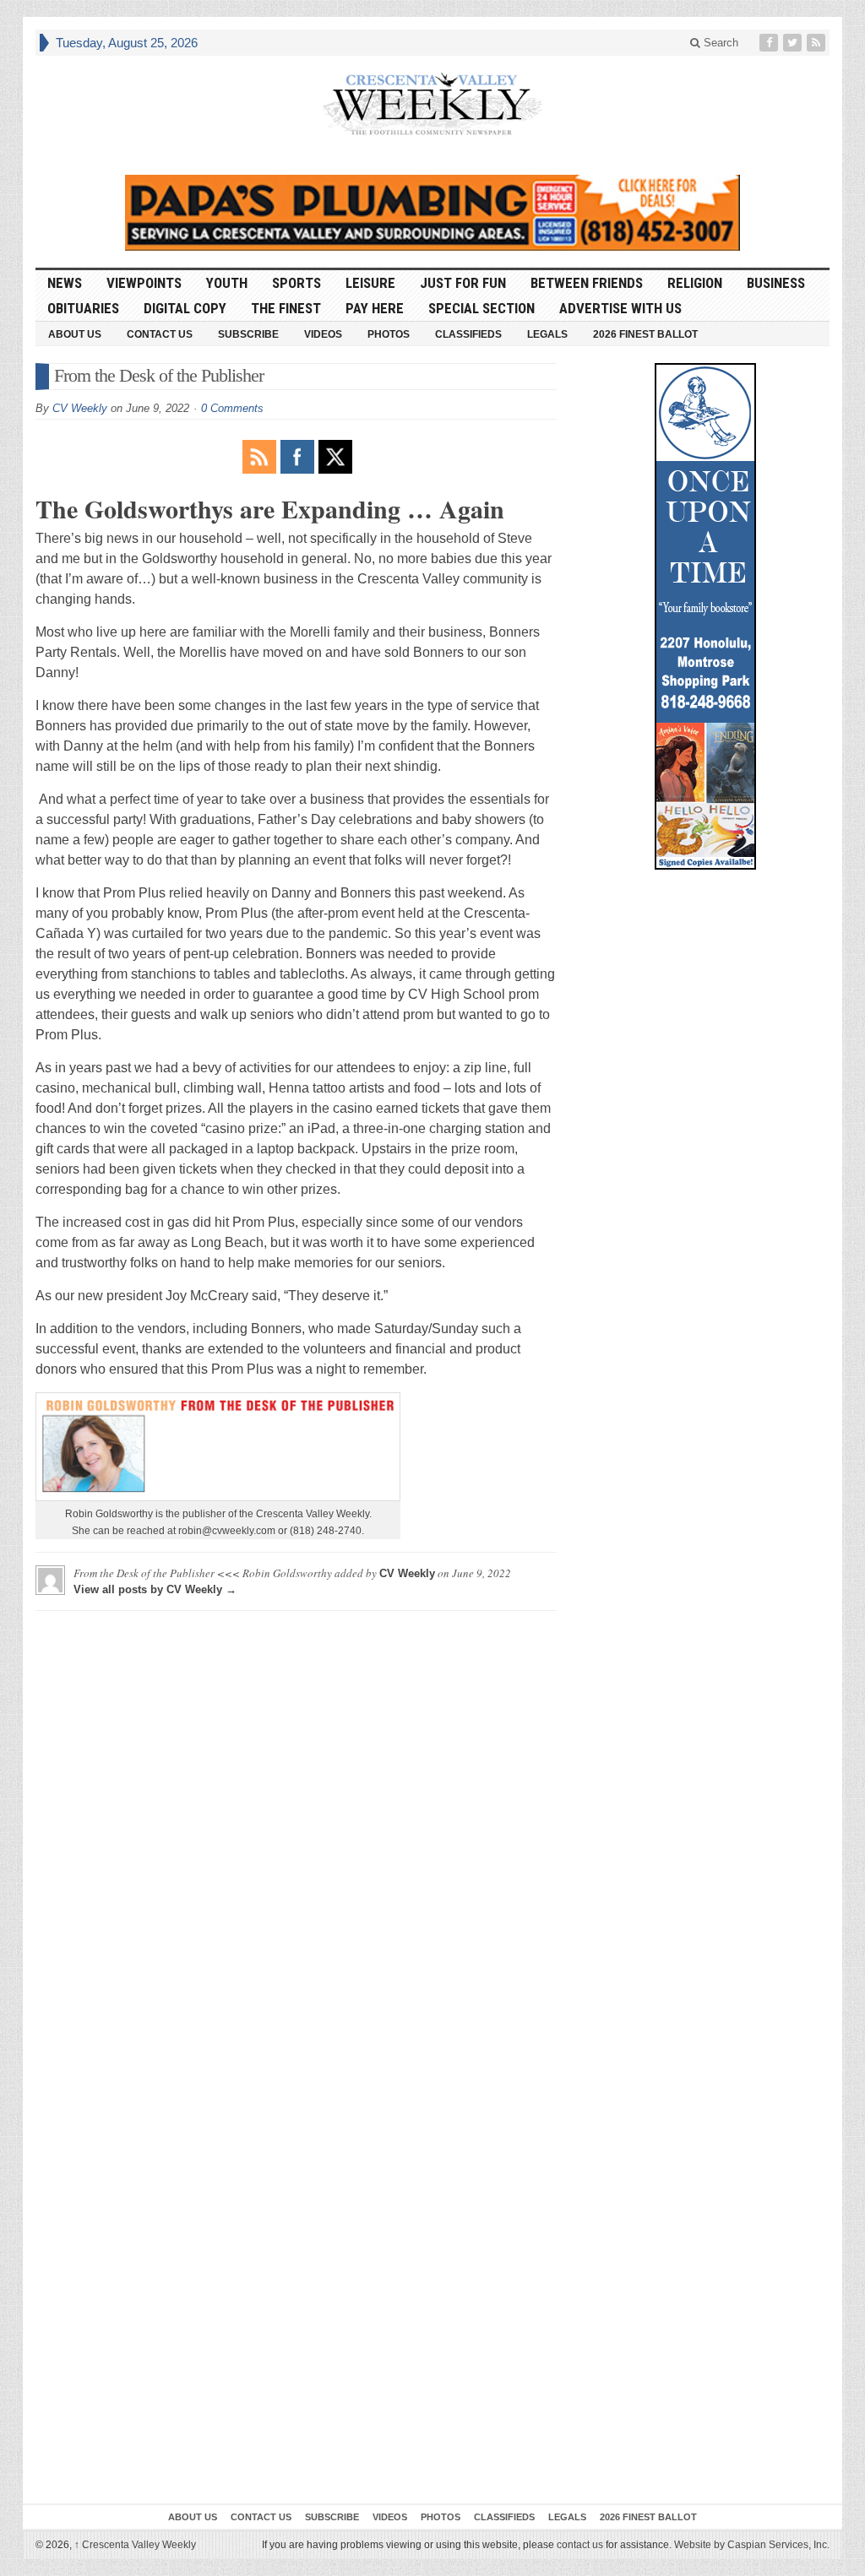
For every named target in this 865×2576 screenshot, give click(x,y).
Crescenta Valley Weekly (135, 2545)
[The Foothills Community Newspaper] (432, 104)
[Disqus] (296, 1835)
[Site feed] (818, 43)
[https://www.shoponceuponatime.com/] (705, 616)
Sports (296, 283)
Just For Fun (463, 283)
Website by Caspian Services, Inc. (752, 2545)
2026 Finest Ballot (645, 334)
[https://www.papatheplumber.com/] (432, 213)
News (65, 283)
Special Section (481, 308)
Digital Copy (185, 308)
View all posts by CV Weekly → (155, 1589)
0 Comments (232, 408)
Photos (389, 334)
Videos (323, 334)
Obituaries (83, 308)
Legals (547, 334)
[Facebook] (770, 43)
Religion (695, 283)
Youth (227, 283)
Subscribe (248, 334)
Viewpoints (144, 283)
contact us (580, 2545)
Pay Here (375, 308)
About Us (75, 334)
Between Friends (587, 283)
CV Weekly (80, 408)
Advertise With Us (620, 308)
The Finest (286, 308)
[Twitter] (794, 43)
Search (719, 43)
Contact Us (160, 334)
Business (776, 283)
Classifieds (468, 334)
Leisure (370, 283)
